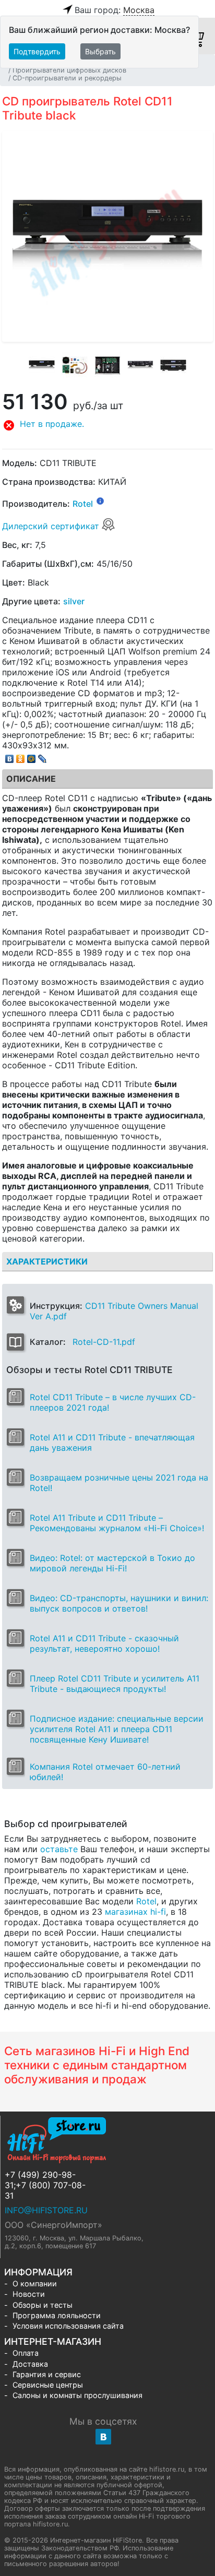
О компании (35, 2283)
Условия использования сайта (68, 2326)
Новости (29, 2294)
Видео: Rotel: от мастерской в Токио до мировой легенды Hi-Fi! (112, 1563)
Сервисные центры (48, 2385)
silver (74, 601)
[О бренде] (100, 500)
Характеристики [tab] (47, 1261)
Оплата (26, 2353)
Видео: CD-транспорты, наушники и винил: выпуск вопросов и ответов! (119, 1603)
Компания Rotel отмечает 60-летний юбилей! (105, 1772)
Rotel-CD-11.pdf (104, 1342)
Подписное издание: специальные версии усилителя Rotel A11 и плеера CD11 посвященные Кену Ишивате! (117, 1729)
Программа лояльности (57, 2315)
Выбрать (100, 51)
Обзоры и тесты (43, 2305)
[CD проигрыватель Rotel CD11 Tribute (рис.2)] (75, 365)
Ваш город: (115, 10)
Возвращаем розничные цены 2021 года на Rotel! (119, 1483)
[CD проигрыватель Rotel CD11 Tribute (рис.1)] (42, 365)
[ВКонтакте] (10, 756)
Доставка (30, 2364)
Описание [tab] (31, 779)
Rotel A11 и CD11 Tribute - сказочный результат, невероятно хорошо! (104, 1643)
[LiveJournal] (43, 756)
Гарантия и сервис (47, 2374)
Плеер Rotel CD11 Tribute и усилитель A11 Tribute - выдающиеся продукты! (115, 1684)
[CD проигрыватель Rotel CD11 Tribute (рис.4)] (140, 365)
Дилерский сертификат (52, 526)
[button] (107, 425)
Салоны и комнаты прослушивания (77, 2395)
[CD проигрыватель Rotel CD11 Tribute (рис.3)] (107, 365)
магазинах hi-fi (135, 1912)
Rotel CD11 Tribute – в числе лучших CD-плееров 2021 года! (113, 1402)
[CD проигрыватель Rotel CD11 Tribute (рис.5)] (173, 365)
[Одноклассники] (21, 756)
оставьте (59, 1849)
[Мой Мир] (32, 756)
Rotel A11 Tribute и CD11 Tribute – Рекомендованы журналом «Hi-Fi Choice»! (117, 1523)
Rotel (83, 504)
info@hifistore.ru (46, 2210)
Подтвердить (37, 51)
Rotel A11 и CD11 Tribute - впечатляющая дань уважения (112, 1442)
